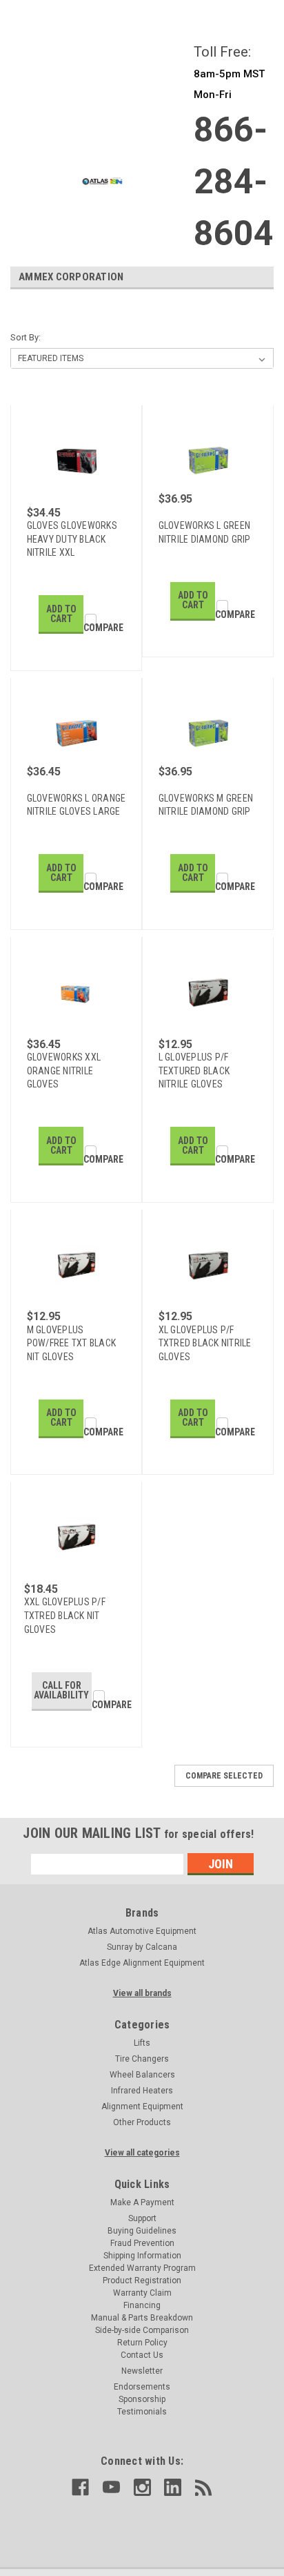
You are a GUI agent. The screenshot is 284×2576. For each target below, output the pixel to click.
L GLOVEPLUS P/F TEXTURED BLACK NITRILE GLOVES (194, 1071)
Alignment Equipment (142, 2107)
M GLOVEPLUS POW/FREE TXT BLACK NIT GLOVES (72, 1343)
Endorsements (142, 2387)
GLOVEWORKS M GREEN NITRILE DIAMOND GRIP (206, 805)
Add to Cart (61, 614)
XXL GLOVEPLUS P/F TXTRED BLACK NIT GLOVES (65, 1615)
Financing (142, 2305)
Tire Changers (142, 2059)
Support (142, 2218)
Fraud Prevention (142, 2243)
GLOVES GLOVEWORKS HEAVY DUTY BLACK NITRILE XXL (72, 539)
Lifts (142, 2043)
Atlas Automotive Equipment (142, 1931)
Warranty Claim (142, 2293)
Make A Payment (142, 2202)
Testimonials (142, 2412)
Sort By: (26, 337)
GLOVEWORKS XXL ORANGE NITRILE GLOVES (64, 1071)
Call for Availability (61, 1690)
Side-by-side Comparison (142, 2330)
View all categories (142, 2153)
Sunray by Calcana (142, 1947)
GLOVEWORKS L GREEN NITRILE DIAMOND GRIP (205, 532)
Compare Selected (224, 1776)
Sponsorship (142, 2399)
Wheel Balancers (142, 2075)
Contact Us (142, 2355)
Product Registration (142, 2280)
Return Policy (142, 2343)
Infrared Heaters (142, 2091)
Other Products (142, 2122)
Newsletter (142, 2371)
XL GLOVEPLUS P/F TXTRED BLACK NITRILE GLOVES (205, 1343)
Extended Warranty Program (142, 2268)
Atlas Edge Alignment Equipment (142, 1963)
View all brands (142, 1993)
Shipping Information (142, 2256)
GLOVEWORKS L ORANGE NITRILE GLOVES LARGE (77, 805)
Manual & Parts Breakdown (142, 2318)
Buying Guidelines (142, 2231)
